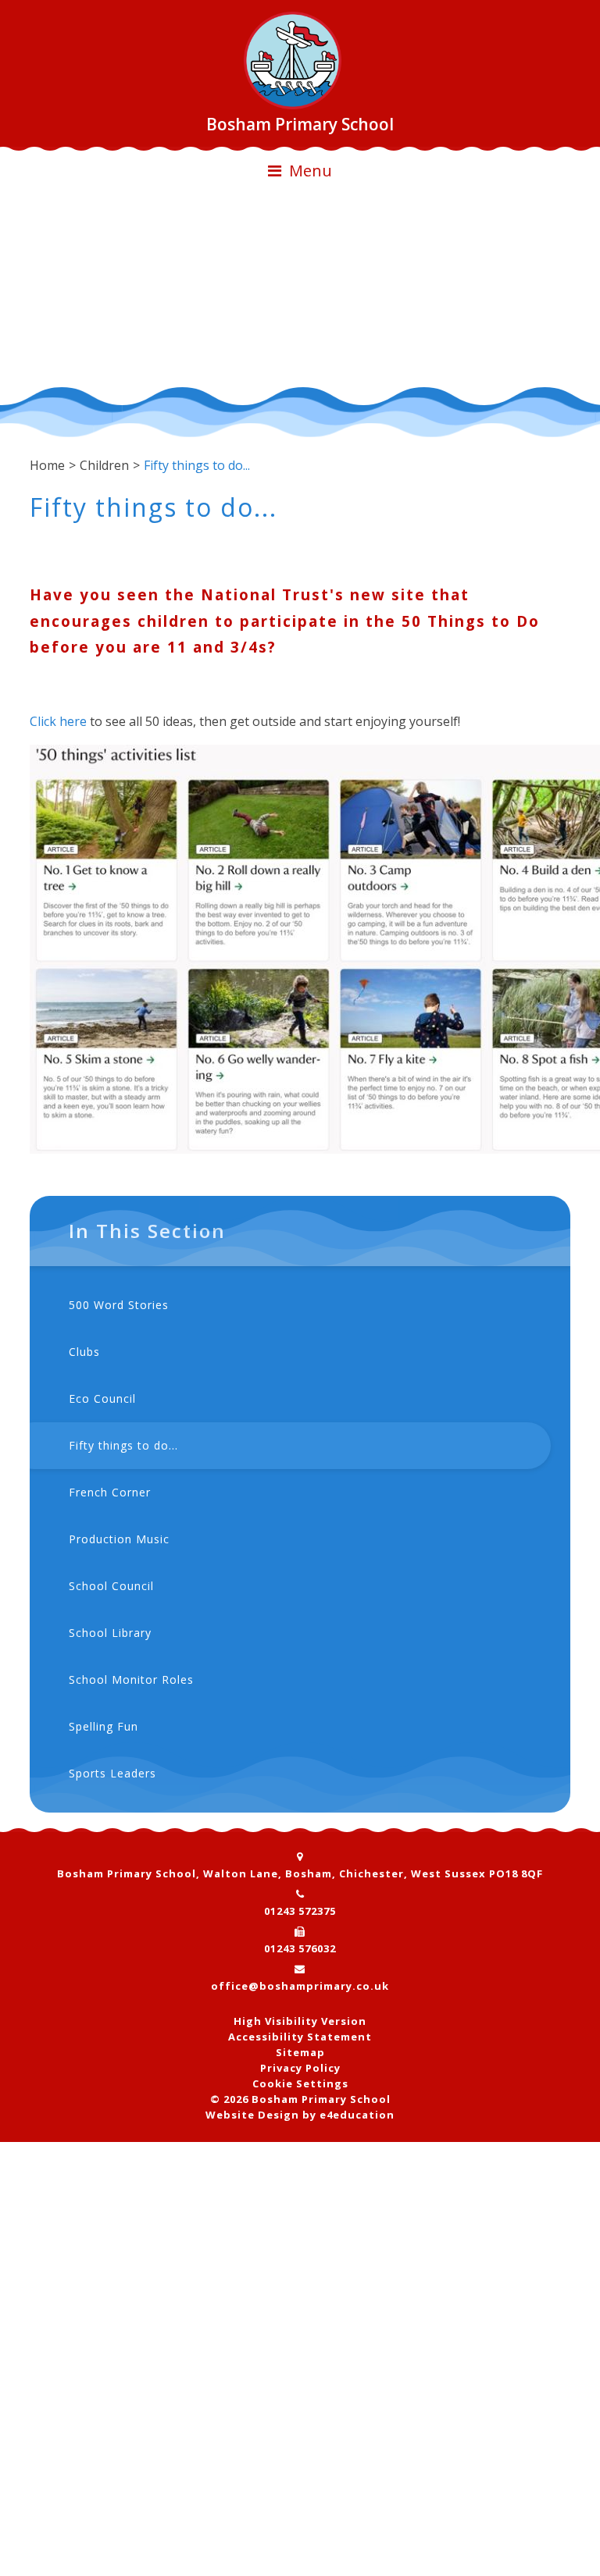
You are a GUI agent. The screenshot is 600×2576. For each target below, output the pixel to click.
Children (104, 465)
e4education (357, 2115)
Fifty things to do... (197, 465)
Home (47, 465)
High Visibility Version (300, 2021)
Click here (58, 721)
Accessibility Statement (300, 2037)
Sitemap (300, 2052)
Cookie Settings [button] (300, 2083)
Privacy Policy (300, 2068)
